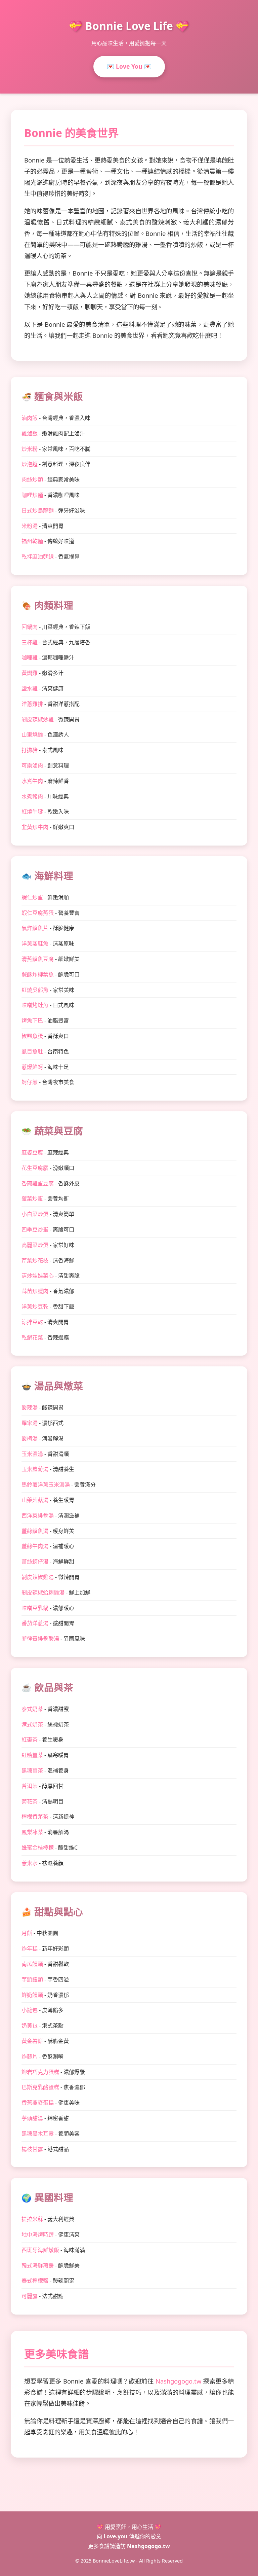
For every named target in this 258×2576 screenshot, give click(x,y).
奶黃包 (30, 2026)
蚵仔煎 (30, 1082)
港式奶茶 (32, 1724)
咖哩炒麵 (32, 495)
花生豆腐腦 (35, 1168)
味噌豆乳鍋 (35, 1608)
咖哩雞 (30, 657)
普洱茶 (30, 1786)
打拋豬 (30, 750)
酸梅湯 (30, 1438)
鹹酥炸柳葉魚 (38, 974)
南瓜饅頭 (32, 1964)
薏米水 (30, 1863)
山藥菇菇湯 (35, 1500)
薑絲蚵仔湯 (35, 1562)
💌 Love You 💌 (129, 66)
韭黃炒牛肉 (35, 827)
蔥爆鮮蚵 (32, 1067)
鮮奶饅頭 (32, 1995)
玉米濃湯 (32, 1454)
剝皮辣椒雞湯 (38, 1577)
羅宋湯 (30, 1423)
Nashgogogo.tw (178, 2381)
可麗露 (30, 2296)
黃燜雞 (30, 673)
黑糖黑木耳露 (38, 2134)
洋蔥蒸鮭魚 (35, 943)
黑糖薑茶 (32, 1770)
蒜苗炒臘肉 (35, 1291)
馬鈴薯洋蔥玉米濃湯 (46, 1484)
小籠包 (30, 2010)
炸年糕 (30, 1948)
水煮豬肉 (32, 796)
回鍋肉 (30, 627)
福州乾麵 (32, 541)
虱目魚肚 (32, 1051)
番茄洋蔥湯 (35, 1623)
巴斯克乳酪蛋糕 (40, 2087)
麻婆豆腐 (32, 1152)
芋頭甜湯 (32, 2118)
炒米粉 (30, 449)
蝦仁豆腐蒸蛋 (38, 913)
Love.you (116, 2536)
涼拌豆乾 (32, 1322)
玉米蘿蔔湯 (35, 1469)
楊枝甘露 (32, 2149)
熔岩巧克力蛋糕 (40, 2072)
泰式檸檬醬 (35, 2281)
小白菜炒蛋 (35, 1214)
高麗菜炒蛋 (35, 1245)
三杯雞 (30, 642)
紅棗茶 (30, 1740)
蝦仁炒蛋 (32, 897)
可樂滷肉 (32, 765)
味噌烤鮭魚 (35, 1005)
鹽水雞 (30, 688)
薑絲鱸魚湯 (35, 1531)
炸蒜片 (30, 2056)
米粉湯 (30, 526)
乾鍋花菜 (32, 1337)
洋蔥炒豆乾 (35, 1307)
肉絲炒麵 (32, 479)
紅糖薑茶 (32, 1755)
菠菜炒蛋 (32, 1198)
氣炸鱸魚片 (35, 928)
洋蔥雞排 (32, 704)
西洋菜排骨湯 (38, 1515)
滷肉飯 (30, 418)
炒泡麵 (30, 464)
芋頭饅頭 (32, 1979)
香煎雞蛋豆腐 (38, 1183)
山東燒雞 (32, 735)
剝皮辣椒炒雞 (38, 719)
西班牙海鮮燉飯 (40, 2250)
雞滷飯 (30, 433)
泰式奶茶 (32, 1709)
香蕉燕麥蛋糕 (38, 2103)
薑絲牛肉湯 (35, 1546)
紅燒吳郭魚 (35, 990)
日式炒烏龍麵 (38, 510)
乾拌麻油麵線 (38, 557)
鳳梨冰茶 (32, 1832)
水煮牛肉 (32, 781)
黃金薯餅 (32, 2041)
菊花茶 (30, 1801)
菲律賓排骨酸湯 (40, 1639)
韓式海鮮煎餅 (38, 2265)
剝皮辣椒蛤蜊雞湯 (43, 1593)
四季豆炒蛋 (35, 1229)
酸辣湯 (30, 1407)
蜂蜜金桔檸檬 (38, 1848)
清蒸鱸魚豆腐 (38, 959)
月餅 (27, 1933)
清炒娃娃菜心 (38, 1276)
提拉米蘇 (32, 2219)
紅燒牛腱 (32, 812)
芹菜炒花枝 (35, 1260)
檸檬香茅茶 (35, 1817)
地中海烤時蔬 (38, 2234)
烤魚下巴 (32, 1021)
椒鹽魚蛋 (32, 1036)
